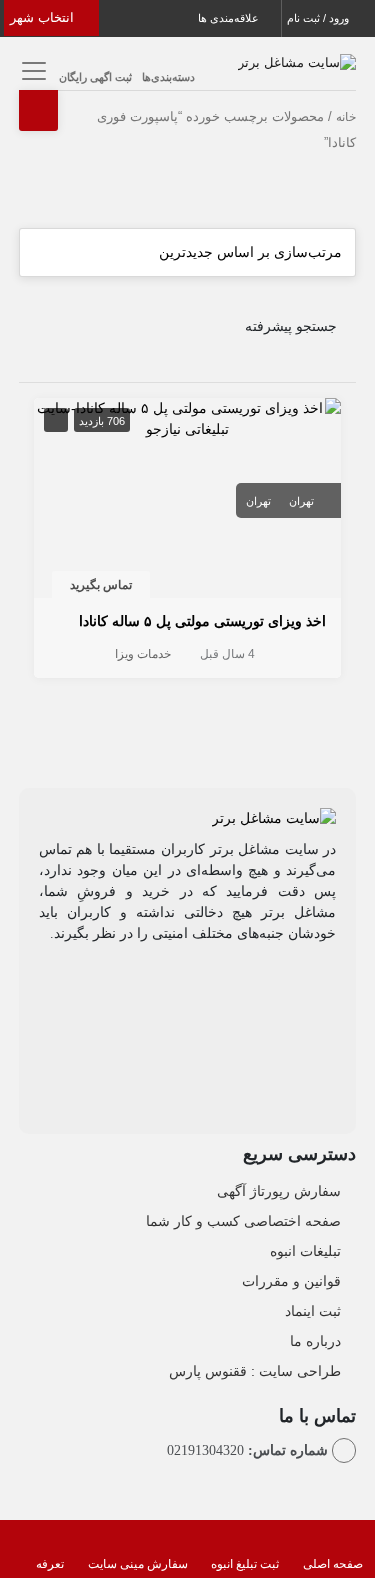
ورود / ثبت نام (319, 18)
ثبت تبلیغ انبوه (245, 1564)
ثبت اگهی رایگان (95, 77)
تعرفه (50, 1564)
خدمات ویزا (143, 654)
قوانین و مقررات (291, 1281)
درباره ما (315, 1341)
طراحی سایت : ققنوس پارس (255, 1371)
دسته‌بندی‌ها (168, 77)
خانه (346, 117)
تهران (301, 501)
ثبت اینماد (313, 1311)
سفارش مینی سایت (138, 1564)
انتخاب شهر (44, 17)
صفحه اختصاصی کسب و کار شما (243, 1221)
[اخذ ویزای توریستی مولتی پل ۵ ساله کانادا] (188, 417)
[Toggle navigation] (31, 70)
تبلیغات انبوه (305, 1251)
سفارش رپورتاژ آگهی (279, 1191)
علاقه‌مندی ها (230, 18)
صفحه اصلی (333, 1564)
